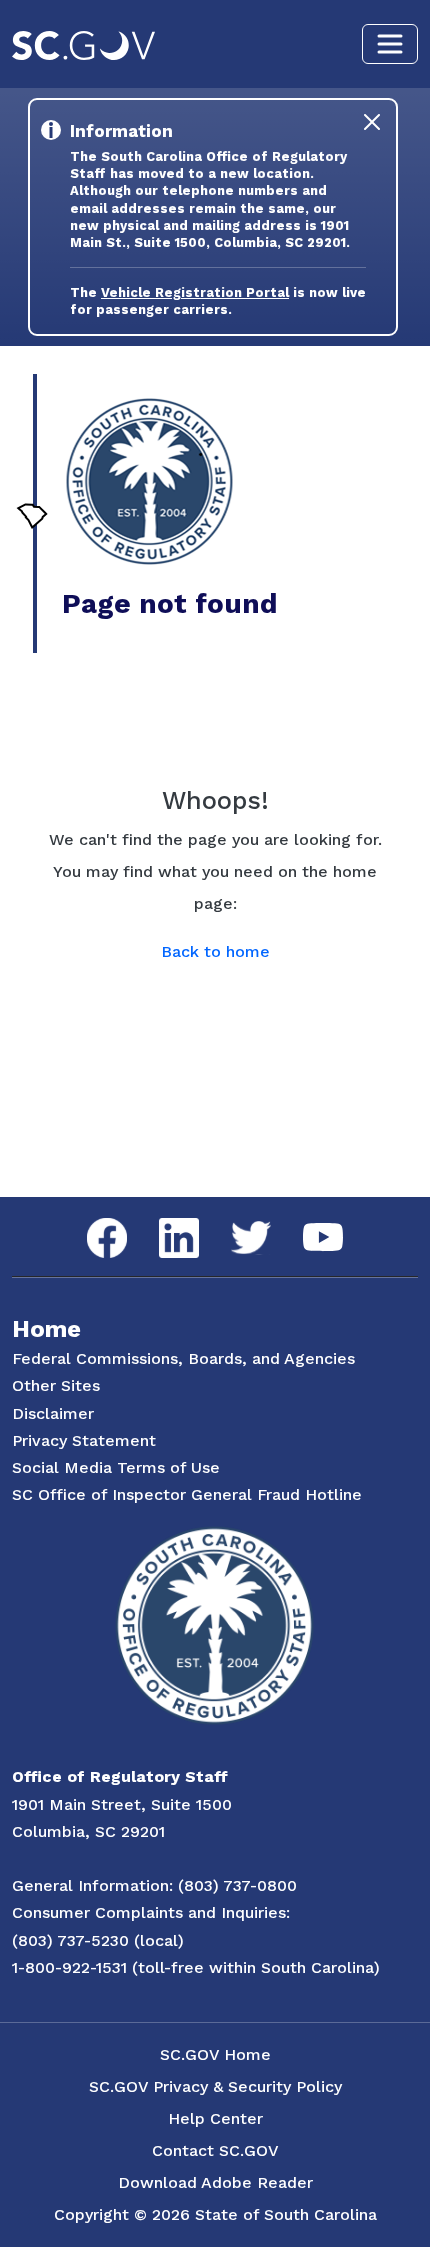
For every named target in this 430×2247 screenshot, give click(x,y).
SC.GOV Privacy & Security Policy (215, 2086)
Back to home (215, 951)
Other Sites (56, 1385)
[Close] (372, 122)
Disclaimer (53, 1413)
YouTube (306, 1223)
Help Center (215, 2118)
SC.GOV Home (215, 2054)
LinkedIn (162, 1218)
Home (46, 1329)
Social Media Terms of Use (116, 1467)
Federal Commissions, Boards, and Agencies (183, 1358)
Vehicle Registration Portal (195, 292)
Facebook (91, 1218)
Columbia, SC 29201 (88, 1831)
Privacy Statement (84, 1440)
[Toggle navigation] (390, 44)
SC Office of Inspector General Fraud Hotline (187, 1494)
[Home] (149, 481)
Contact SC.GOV (215, 2150)
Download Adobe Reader (215, 2182)
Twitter (233, 1221)
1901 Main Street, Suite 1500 (122, 1804)
